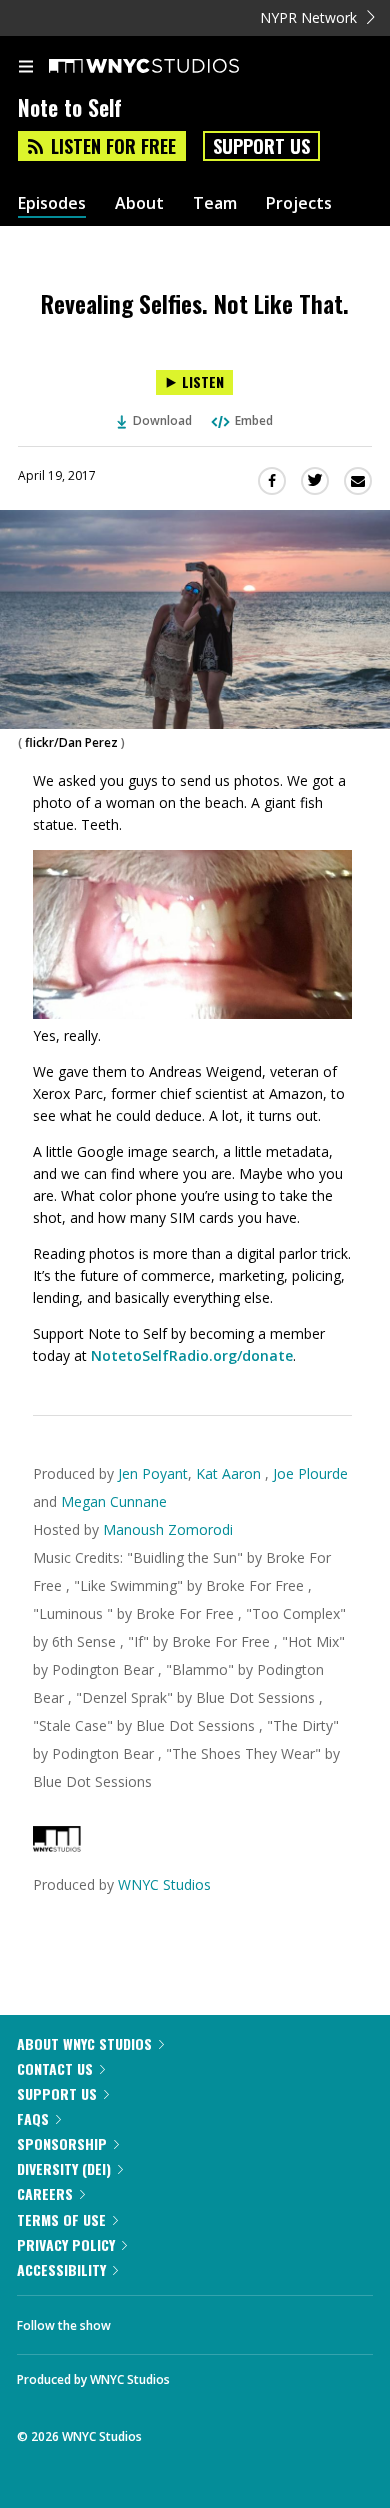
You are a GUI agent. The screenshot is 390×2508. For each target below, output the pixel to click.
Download (162, 420)
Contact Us (55, 2068)
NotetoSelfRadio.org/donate (192, 1355)
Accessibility (61, 2269)
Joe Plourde (310, 1473)
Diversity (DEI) (64, 2168)
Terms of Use (61, 2219)
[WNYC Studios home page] (169, 67)
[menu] (26, 68)
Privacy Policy (66, 2244)
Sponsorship (62, 2143)
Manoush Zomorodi (168, 1529)
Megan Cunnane (114, 1501)
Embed (254, 420)
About (139, 203)
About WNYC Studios (84, 2043)
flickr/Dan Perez (71, 742)
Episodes (52, 203)
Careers (45, 2193)
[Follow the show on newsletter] (255, 2320)
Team (215, 203)
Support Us (261, 146)
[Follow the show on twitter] (201, 2320)
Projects (299, 203)
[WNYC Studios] (57, 1846)
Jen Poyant (153, 1473)
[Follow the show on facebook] (146, 2320)
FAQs (33, 2118)
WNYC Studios (164, 1884)
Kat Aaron (230, 1473)
